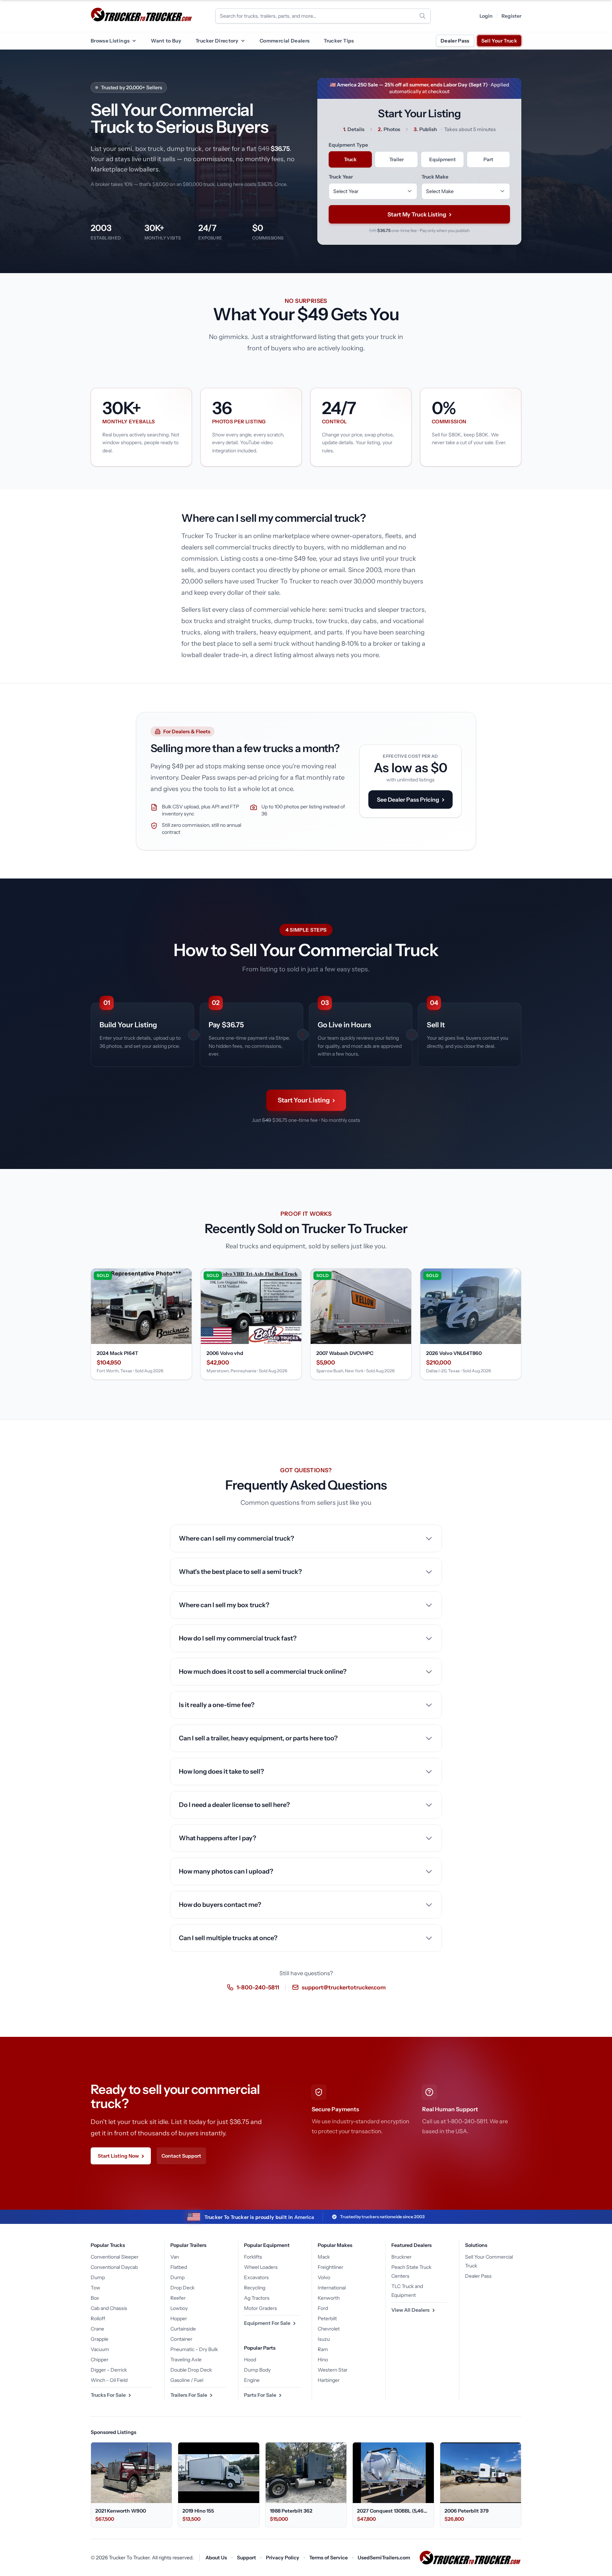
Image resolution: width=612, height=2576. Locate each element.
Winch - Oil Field (109, 2380)
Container (181, 2339)
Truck (350, 159)
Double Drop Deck (191, 2370)
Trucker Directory (217, 41)
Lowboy (179, 2308)
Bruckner (401, 2257)
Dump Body (257, 2370)
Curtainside (183, 2329)
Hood (250, 2360)
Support (246, 2558)
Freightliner (330, 2267)
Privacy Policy (283, 2558)
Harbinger (329, 2380)
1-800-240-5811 (258, 1987)
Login (486, 16)
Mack (324, 2257)
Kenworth (329, 2298)
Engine (252, 2380)
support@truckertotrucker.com (344, 1987)
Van (175, 2257)
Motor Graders (260, 2308)
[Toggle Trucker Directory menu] (243, 41)
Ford (323, 2308)
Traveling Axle (186, 2360)
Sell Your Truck (499, 41)
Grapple (100, 2339)
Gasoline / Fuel (187, 2380)
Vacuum (100, 2349)
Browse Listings (110, 41)
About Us (216, 2558)
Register (511, 16)
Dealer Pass (455, 41)
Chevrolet (329, 2329)
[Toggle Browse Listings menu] (134, 41)
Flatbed (179, 2267)
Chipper (100, 2360)
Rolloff (98, 2318)
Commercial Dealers (285, 41)
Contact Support (181, 2156)
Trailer (396, 159)
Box (95, 2298)
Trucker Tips (339, 41)
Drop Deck (182, 2288)
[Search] (423, 16)
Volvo (324, 2277)
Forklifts (253, 2257)
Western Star (333, 2370)
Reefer (178, 2298)
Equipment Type (348, 145)
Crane (97, 2329)
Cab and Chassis (109, 2308)
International (332, 2288)
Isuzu (324, 2339)
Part (488, 159)
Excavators (256, 2277)
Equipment (443, 159)
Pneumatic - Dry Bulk (194, 2349)
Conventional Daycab (114, 2267)
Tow (95, 2288)
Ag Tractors (257, 2298)
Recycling (255, 2288)
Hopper (179, 2318)
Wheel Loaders (261, 2267)
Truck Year (341, 177)
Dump (98, 2277)
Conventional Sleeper (115, 2257)
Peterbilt (327, 2318)
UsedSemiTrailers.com (384, 2558)
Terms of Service (328, 2558)
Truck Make (435, 177)
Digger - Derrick (109, 2370)
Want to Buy (166, 41)
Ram (323, 2349)
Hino (323, 2360)
